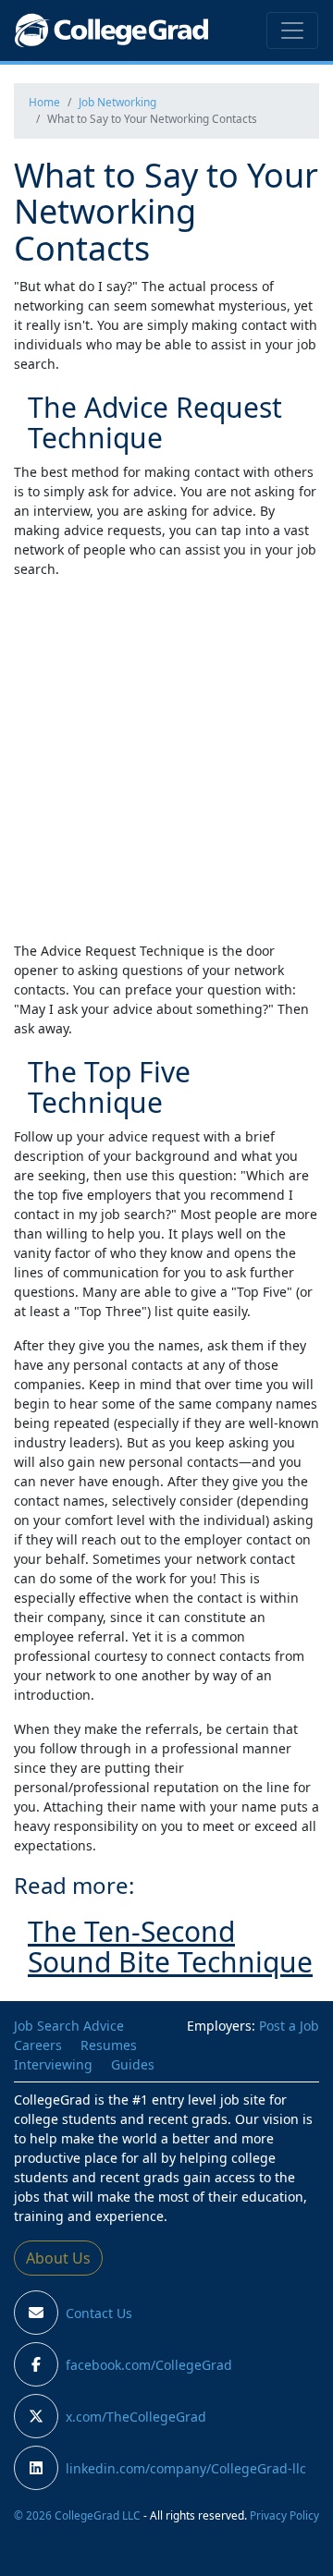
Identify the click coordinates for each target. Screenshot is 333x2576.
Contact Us (99, 2313)
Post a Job (289, 2026)
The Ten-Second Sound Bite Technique (170, 1947)
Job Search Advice (69, 2026)
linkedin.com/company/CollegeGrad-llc (186, 2468)
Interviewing (53, 2064)
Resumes (109, 2045)
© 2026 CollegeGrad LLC (77, 2515)
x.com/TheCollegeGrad (136, 2417)
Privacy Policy (284, 2515)
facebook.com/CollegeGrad (149, 2365)
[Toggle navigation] (292, 31)
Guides (133, 2064)
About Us (58, 2258)
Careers (38, 2045)
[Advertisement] (166, 760)
